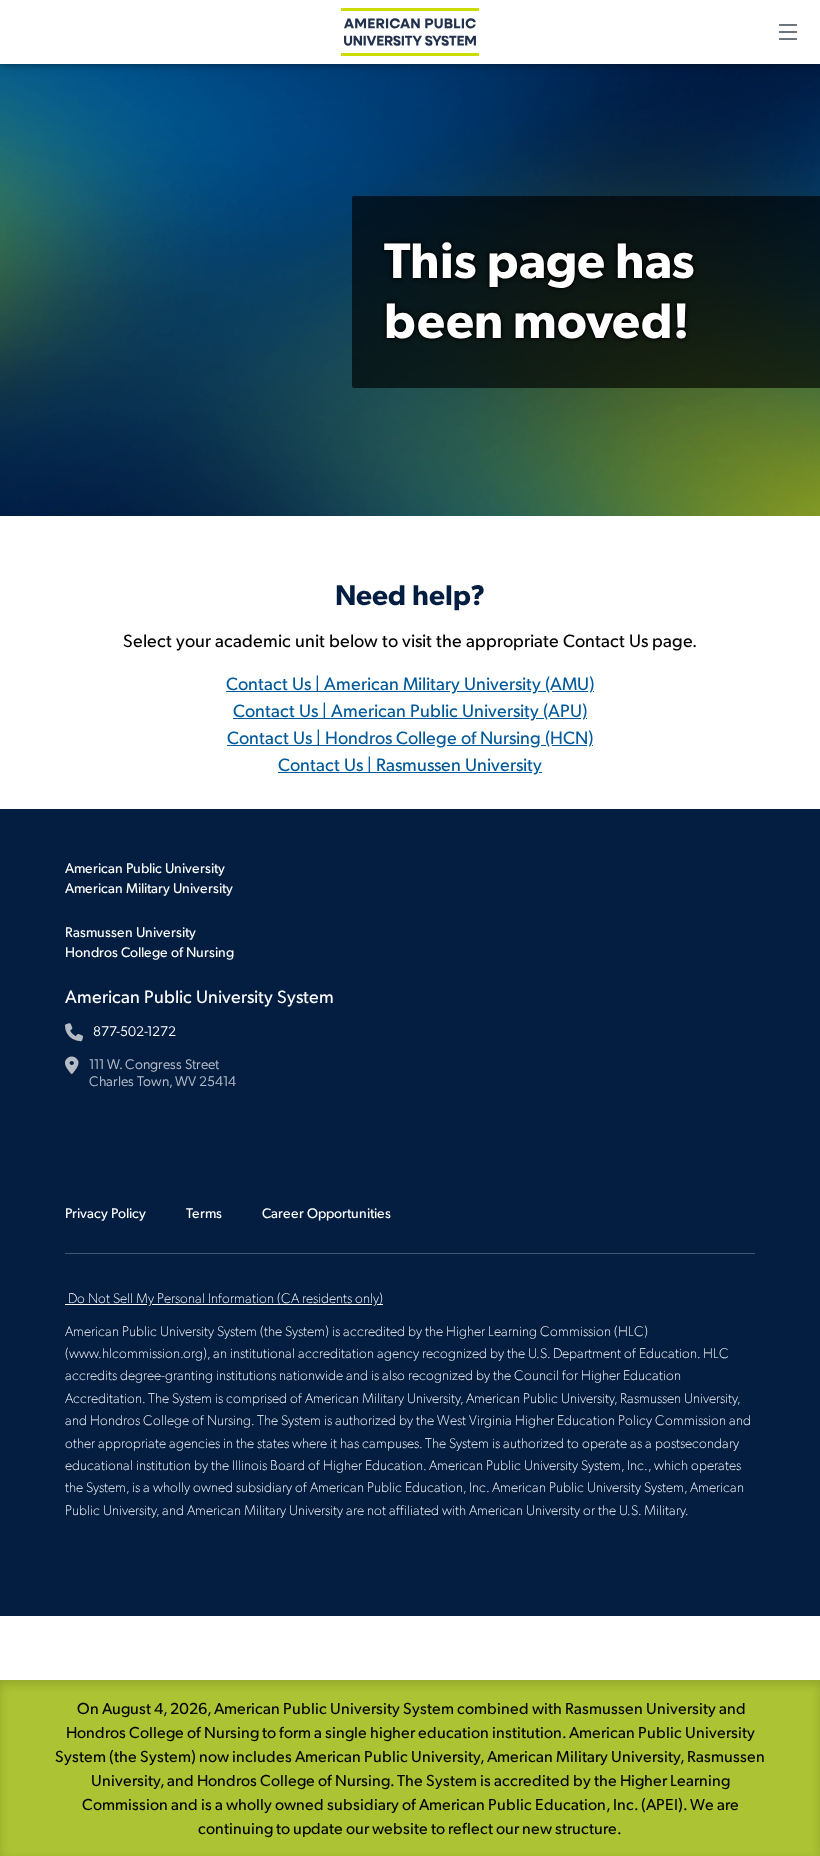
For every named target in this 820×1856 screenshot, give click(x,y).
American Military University (149, 887)
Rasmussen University (130, 931)
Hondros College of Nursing (149, 951)
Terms (204, 1212)
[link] (66, 1297)
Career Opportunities (326, 1212)
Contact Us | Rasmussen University (410, 763)
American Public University (145, 867)
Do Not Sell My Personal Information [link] (225, 1297)
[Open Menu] (788, 32)
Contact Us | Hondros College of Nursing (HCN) (410, 736)
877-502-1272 (134, 1030)
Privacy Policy (105, 1212)
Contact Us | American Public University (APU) (410, 709)
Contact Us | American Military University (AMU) (410, 682)
